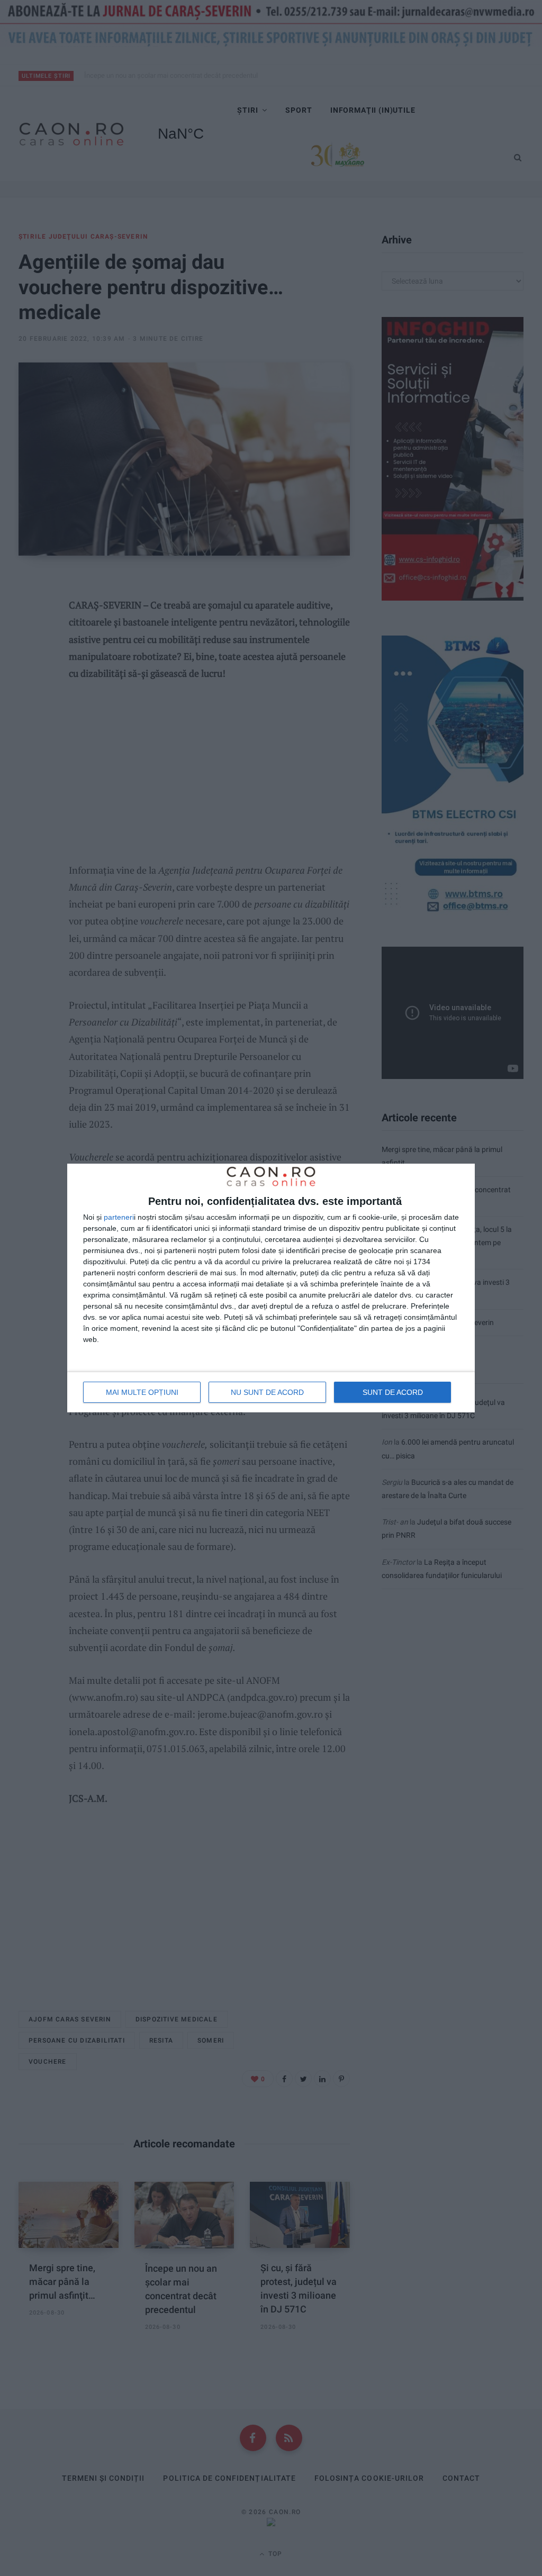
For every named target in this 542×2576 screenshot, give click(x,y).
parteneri (119, 1217)
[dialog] (271, 1288)
